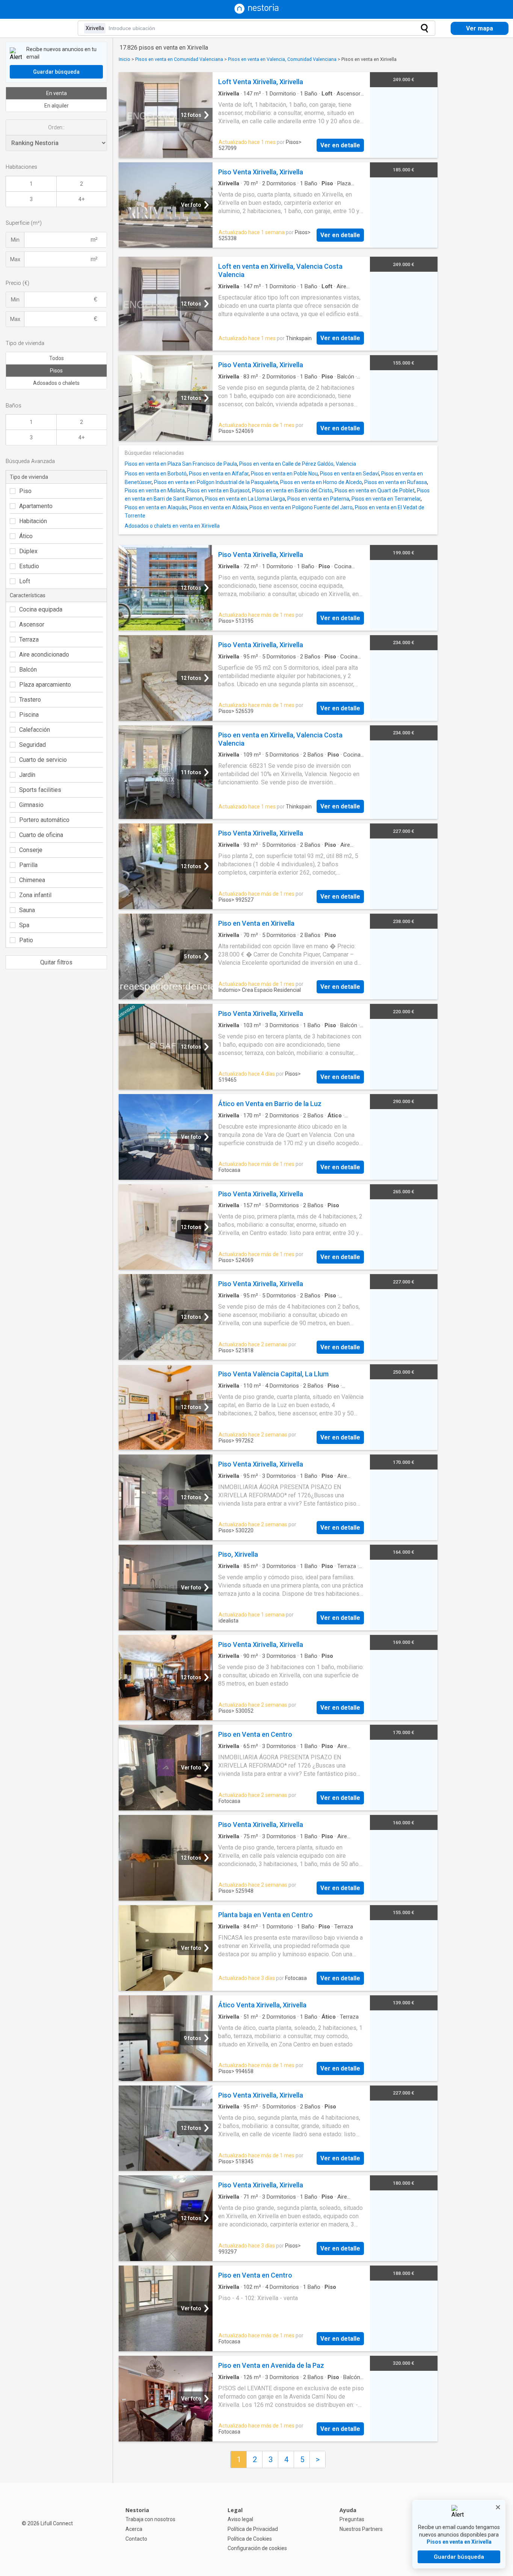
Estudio (29, 566)
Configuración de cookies (257, 2548)
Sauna (27, 910)
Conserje (31, 850)
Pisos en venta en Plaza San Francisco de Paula (181, 464)
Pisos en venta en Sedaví (349, 474)
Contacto (136, 2539)
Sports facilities (40, 790)
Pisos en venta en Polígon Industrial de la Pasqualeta (216, 482)
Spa (24, 925)
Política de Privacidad (253, 2529)
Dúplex (28, 551)
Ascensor (32, 624)
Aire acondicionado (44, 655)
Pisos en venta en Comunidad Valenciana (179, 59)
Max (15, 259)
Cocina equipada (41, 609)
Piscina (29, 715)
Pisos (56, 371)
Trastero (30, 700)
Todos (57, 358)
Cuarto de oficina (41, 835)
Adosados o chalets (56, 383)
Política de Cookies (250, 2539)
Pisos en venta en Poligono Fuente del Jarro (301, 507)
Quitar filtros (56, 962)
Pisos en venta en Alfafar (219, 474)
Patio (26, 940)
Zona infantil (35, 895)
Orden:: (56, 127)
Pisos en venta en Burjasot (218, 490)
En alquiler (57, 106)
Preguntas (352, 2519)
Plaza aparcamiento (45, 685)
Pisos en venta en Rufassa (396, 482)
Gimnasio (31, 805)
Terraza (29, 639)
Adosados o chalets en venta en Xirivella (172, 526)
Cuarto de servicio (43, 760)
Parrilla (28, 865)
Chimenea (32, 880)
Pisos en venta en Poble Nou (284, 474)
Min (15, 240)
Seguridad (32, 745)
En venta (57, 93)
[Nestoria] (256, 12)
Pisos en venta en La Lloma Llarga (245, 499)
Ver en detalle (340, 145)
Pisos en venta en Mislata (155, 490)
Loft (25, 581)
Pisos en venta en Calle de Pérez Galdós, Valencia (298, 464)
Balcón (28, 670)
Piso (25, 491)
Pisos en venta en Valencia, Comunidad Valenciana (282, 59)
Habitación (33, 521)
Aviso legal (240, 2519)
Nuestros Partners (361, 2529)
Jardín (27, 775)
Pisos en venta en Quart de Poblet (375, 490)
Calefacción (35, 730)
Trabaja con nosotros (150, 2519)
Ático (26, 536)
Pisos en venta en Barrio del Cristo (292, 490)
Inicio (124, 59)
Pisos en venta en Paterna (318, 499)
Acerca (134, 2529)
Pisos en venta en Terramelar (386, 499)
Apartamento (36, 506)
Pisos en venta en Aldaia (218, 507)
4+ (81, 199)
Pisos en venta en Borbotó (156, 474)
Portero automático (44, 820)
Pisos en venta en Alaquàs (156, 507)
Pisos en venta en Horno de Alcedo (321, 482)
